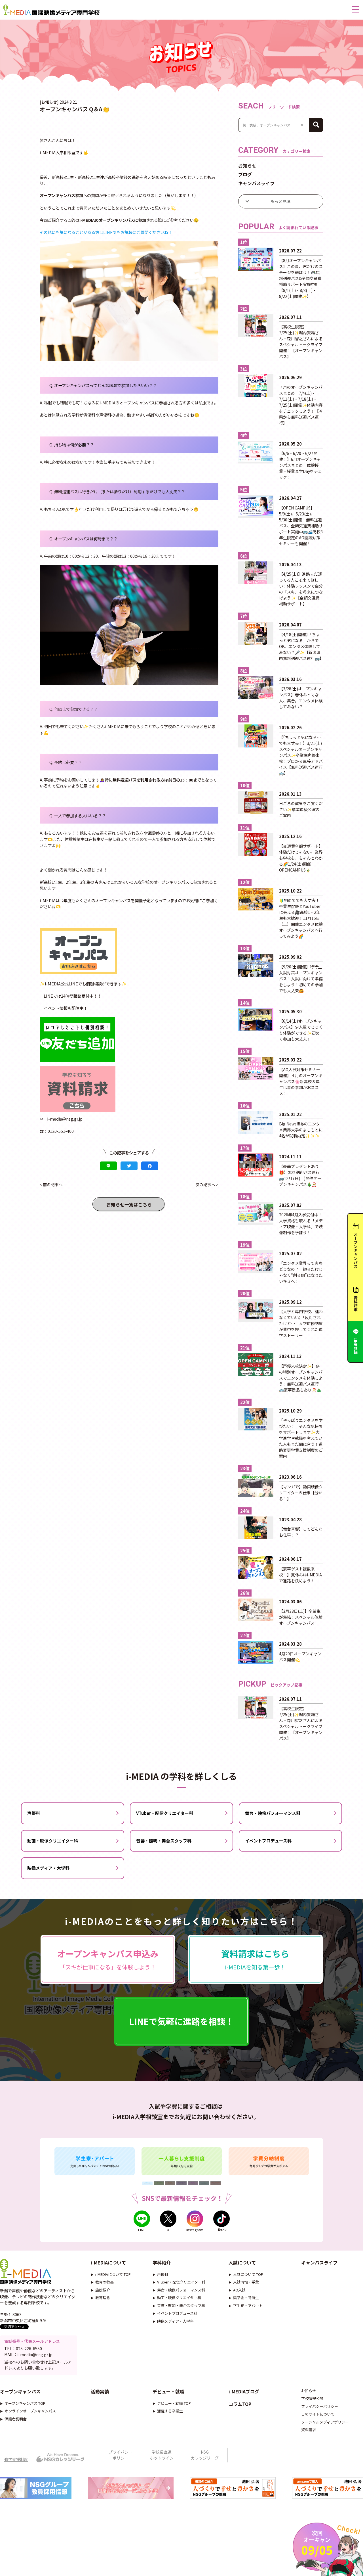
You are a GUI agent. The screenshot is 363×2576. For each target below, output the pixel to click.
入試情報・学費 (246, 2282)
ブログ (245, 174)
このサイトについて (318, 2414)
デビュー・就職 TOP (174, 2403)
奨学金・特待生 (246, 2298)
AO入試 (239, 2290)
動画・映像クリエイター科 (53, 1841)
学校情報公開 (312, 2398)
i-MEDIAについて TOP (113, 2274)
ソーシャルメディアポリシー (325, 2422)
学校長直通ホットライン (162, 2455)
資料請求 (309, 2430)
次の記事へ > (207, 1184)
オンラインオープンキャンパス (30, 2411)
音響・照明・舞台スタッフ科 (164, 1841)
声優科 (34, 1813)
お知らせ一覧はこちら (129, 1204)
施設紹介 (103, 2290)
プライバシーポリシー (320, 2406)
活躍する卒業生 (170, 2411)
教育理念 (103, 2298)
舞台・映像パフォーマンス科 (273, 1813)
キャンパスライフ (256, 183)
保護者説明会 (16, 2419)
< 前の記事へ (51, 1184)
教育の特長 (105, 2282)
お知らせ (247, 166)
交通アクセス (14, 2327)
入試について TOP (248, 2274)
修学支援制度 (16, 2459)
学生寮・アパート (248, 2306)
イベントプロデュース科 (268, 1841)
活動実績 (100, 2391)
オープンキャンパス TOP (25, 2403)
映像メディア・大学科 (48, 1868)
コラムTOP (240, 2404)
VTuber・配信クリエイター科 (165, 1813)
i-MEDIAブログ (244, 2391)
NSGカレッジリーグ (205, 2455)
